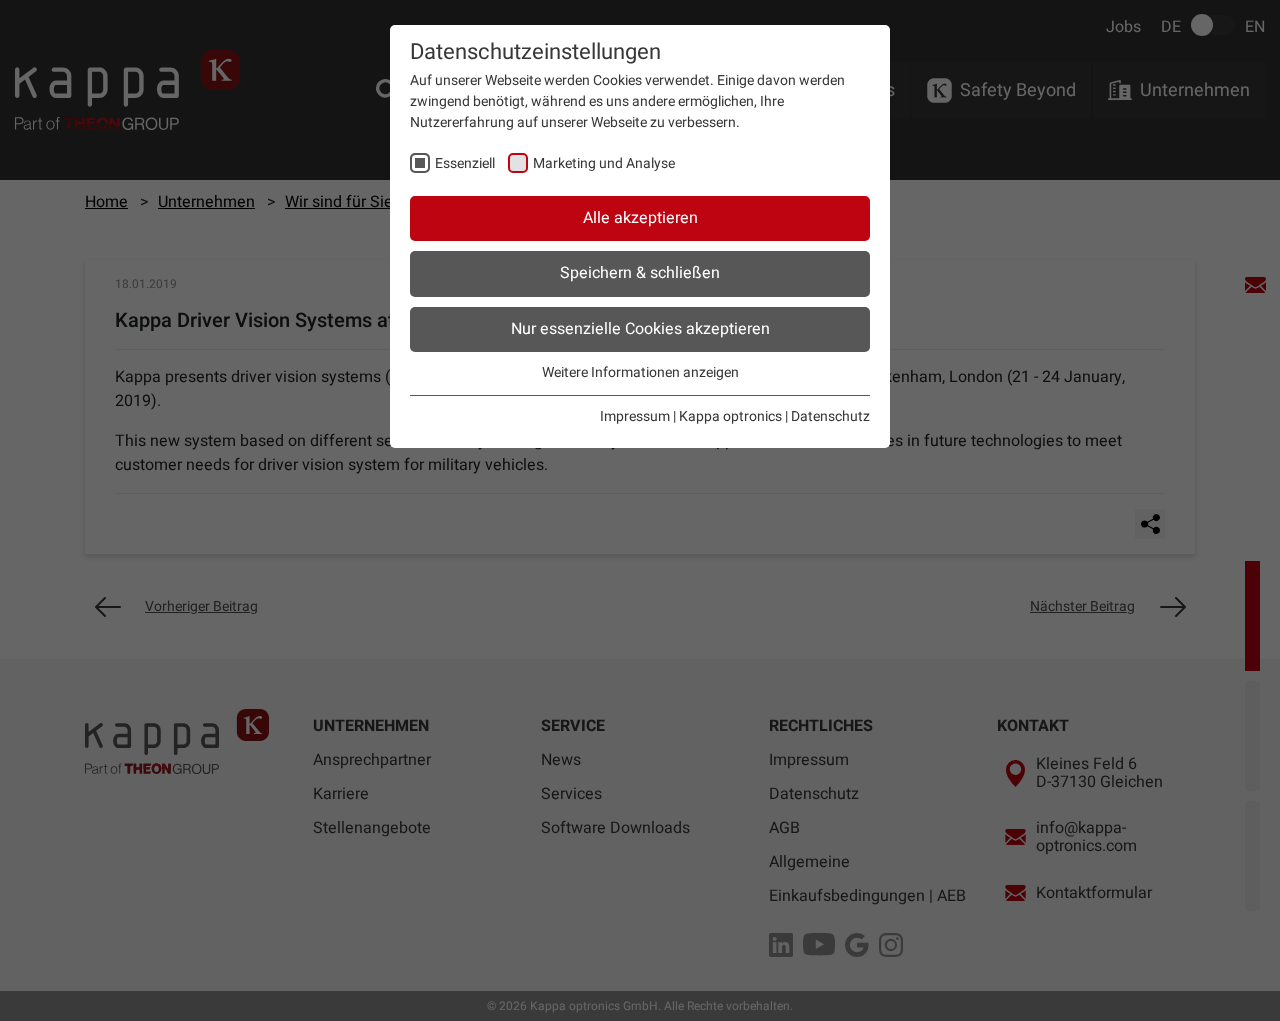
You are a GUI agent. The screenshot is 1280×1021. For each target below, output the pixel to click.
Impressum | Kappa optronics (691, 416)
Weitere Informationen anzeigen (640, 372)
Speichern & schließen (640, 273)
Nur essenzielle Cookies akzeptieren (640, 329)
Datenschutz (830, 416)
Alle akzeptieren (640, 218)
